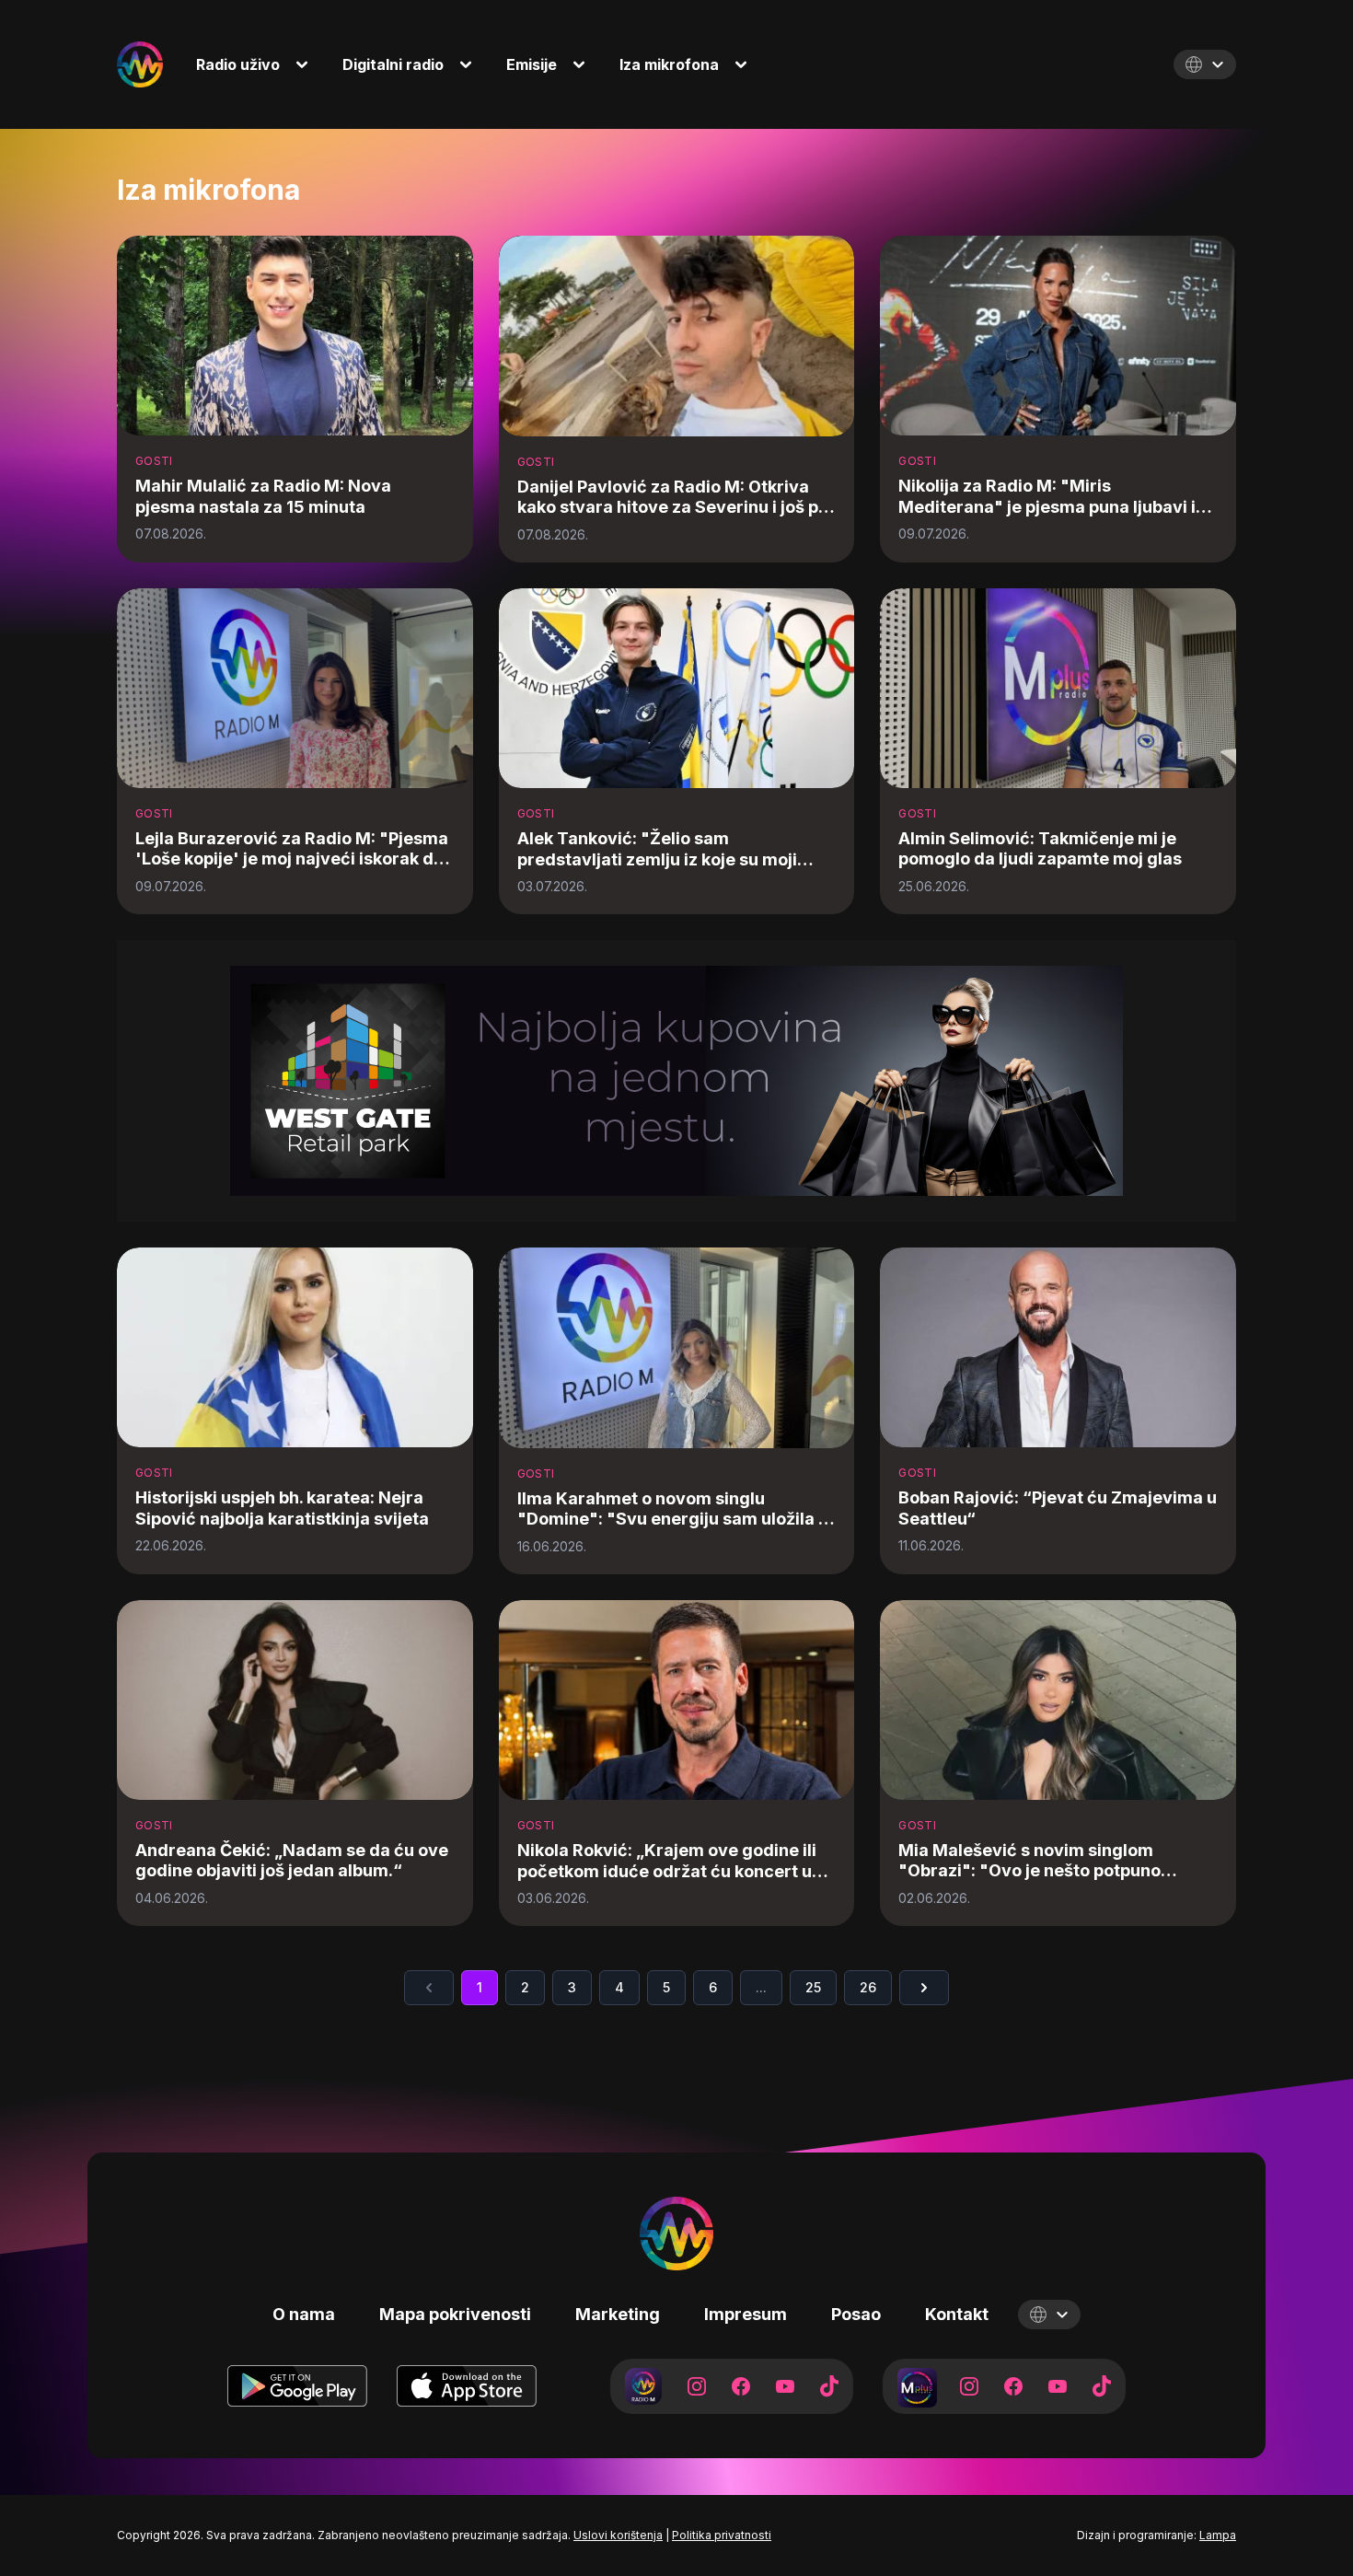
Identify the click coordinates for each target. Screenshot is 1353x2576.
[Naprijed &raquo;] (924, 1988)
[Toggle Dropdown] (306, 64)
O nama (304, 2314)
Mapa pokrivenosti (455, 2314)
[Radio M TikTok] (829, 2386)
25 (813, 1987)
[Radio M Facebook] (741, 2386)
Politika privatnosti (722, 2535)
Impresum (746, 2314)
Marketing (618, 2314)
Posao (856, 2314)
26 (868, 1987)
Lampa (1218, 2535)
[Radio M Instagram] (697, 2386)
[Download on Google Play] (297, 2386)
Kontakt (957, 2314)
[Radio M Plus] (916, 2386)
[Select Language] (1205, 64)
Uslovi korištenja (618, 2535)
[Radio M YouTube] (785, 2386)
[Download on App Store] (467, 2386)
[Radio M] (643, 2386)
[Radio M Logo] (140, 64)
